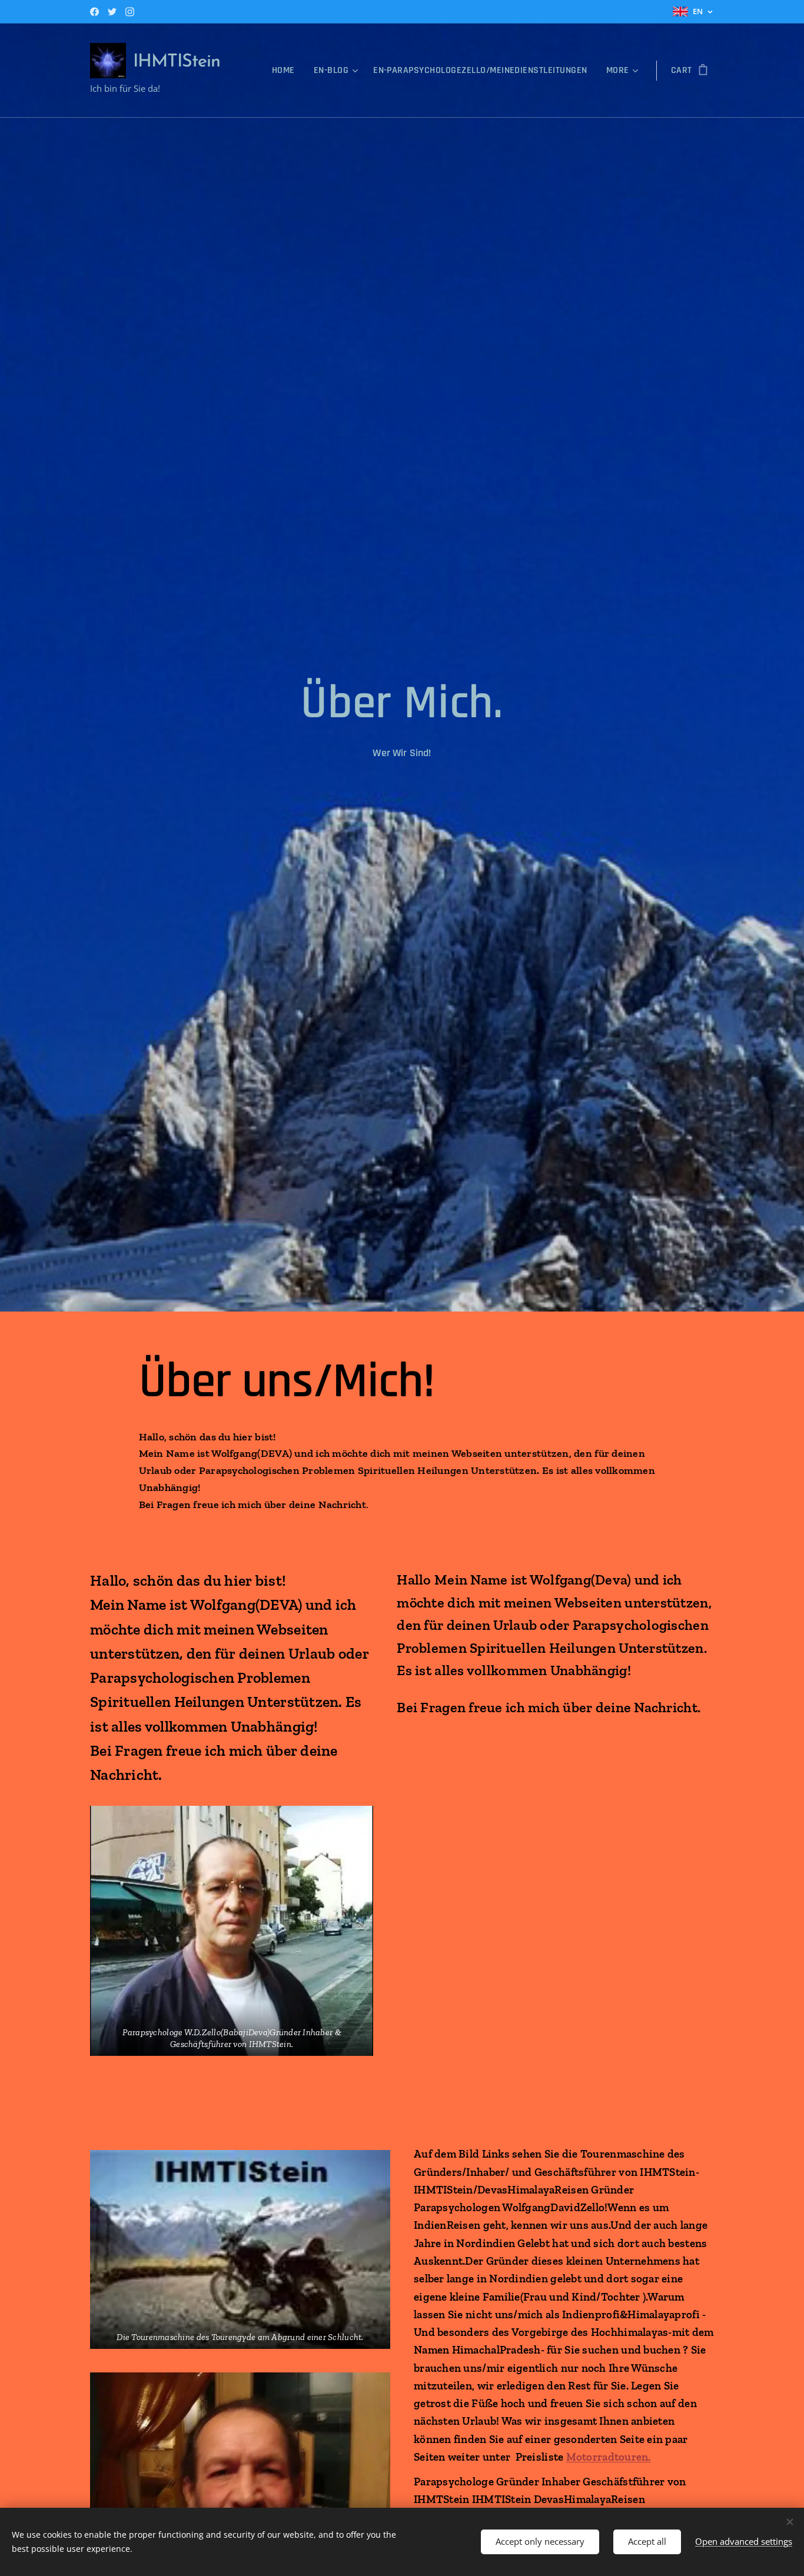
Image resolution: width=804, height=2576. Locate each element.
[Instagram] (130, 12)
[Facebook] (94, 12)
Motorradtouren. (609, 2457)
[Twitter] (112, 12)
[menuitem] (287, 71)
